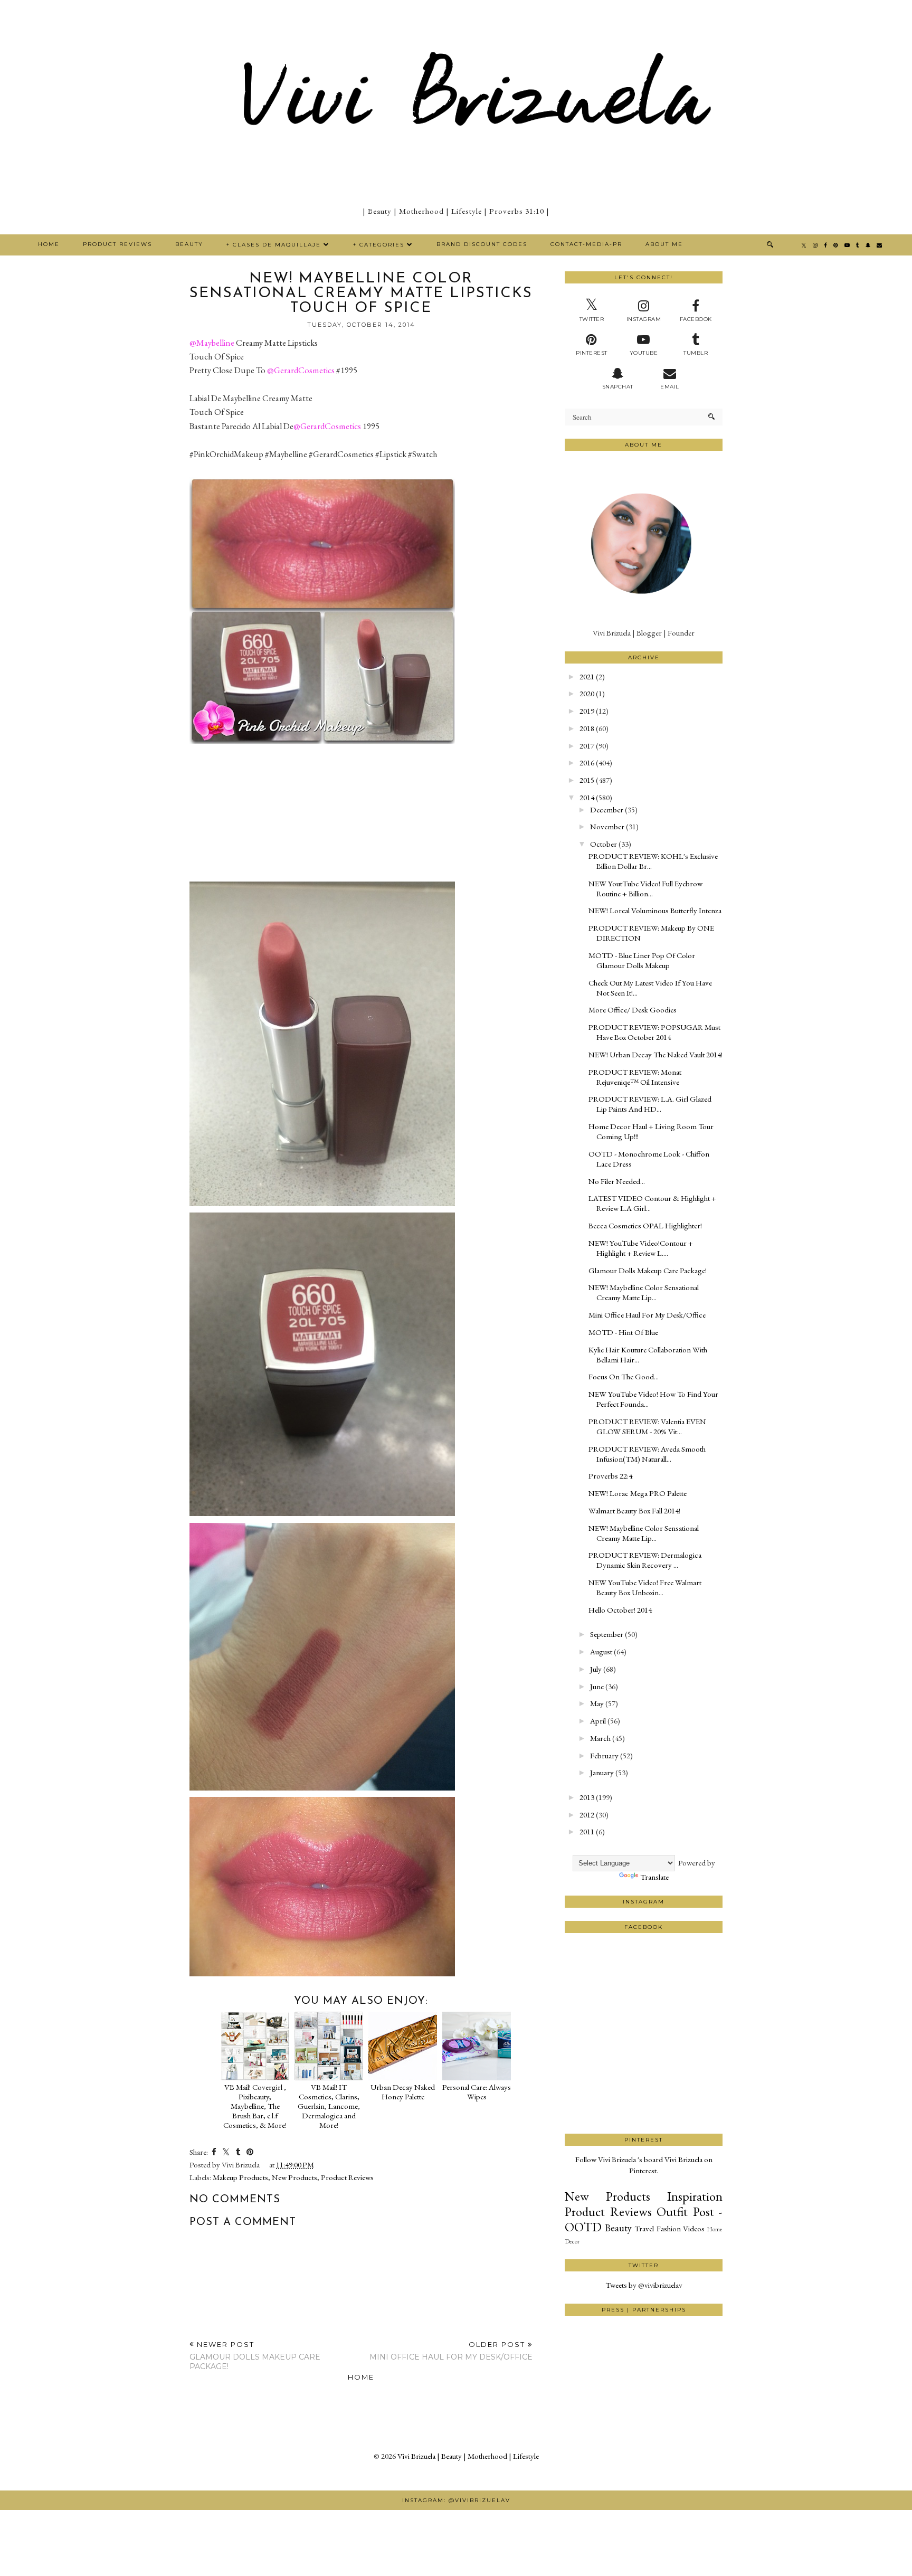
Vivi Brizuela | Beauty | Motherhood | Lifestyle (468, 2456)
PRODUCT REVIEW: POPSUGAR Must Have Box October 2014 (654, 1032)
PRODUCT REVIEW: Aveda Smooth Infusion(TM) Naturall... (647, 1454)
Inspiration (695, 2196)
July (596, 1669)
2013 (587, 1797)
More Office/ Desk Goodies (633, 1010)
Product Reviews (117, 244)
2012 (587, 1815)
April (598, 1721)
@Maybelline (212, 343)
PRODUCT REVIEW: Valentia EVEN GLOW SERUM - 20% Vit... (647, 1426)
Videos (694, 2228)
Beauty (189, 244)
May (597, 1703)
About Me (664, 244)
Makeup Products (240, 2177)
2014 (587, 797)
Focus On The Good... (624, 1376)
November (607, 826)
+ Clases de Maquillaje (274, 245)
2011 (587, 1831)
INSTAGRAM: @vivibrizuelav (456, 2500)
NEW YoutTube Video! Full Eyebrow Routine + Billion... (645, 888)
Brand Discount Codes (482, 244)
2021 (587, 676)
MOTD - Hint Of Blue (623, 1332)
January (602, 1772)
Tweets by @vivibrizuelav (644, 2285)
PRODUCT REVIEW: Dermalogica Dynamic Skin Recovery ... (645, 1560)
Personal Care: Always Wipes (477, 2092)
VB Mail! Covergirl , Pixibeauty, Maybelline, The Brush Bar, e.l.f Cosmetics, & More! (255, 2106)
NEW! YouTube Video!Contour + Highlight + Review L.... (641, 1248)
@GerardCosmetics (301, 370)
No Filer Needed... (617, 1181)
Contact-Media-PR (586, 244)
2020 (587, 693)
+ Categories (379, 245)
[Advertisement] (644, 2094)
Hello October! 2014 (620, 1610)
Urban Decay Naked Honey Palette (403, 2092)
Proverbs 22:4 (610, 1476)
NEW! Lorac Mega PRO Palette (638, 1493)
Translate (654, 1877)
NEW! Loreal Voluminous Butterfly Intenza (655, 910)
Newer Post (255, 2356)
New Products (294, 2177)
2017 (587, 746)
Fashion (669, 2228)
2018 (587, 728)
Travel (644, 2228)
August (601, 1651)
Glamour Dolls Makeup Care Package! (648, 1270)
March (600, 1738)
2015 (587, 780)
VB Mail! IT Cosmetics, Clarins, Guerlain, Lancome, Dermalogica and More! (329, 2106)
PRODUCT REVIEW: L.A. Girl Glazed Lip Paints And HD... (650, 1104)
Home (49, 244)
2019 (587, 711)
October (604, 844)
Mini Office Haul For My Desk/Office (647, 1315)
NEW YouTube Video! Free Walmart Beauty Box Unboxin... (645, 1587)
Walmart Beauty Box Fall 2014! (634, 1510)
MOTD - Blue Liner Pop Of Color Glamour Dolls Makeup (642, 960)
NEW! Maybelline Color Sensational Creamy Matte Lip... (644, 1292)
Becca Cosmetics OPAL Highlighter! (645, 1225)
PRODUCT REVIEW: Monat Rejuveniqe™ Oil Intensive (635, 1077)
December (607, 809)
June (597, 1686)
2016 (587, 763)
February (604, 1755)
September (607, 1634)
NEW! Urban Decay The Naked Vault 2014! (655, 1054)
